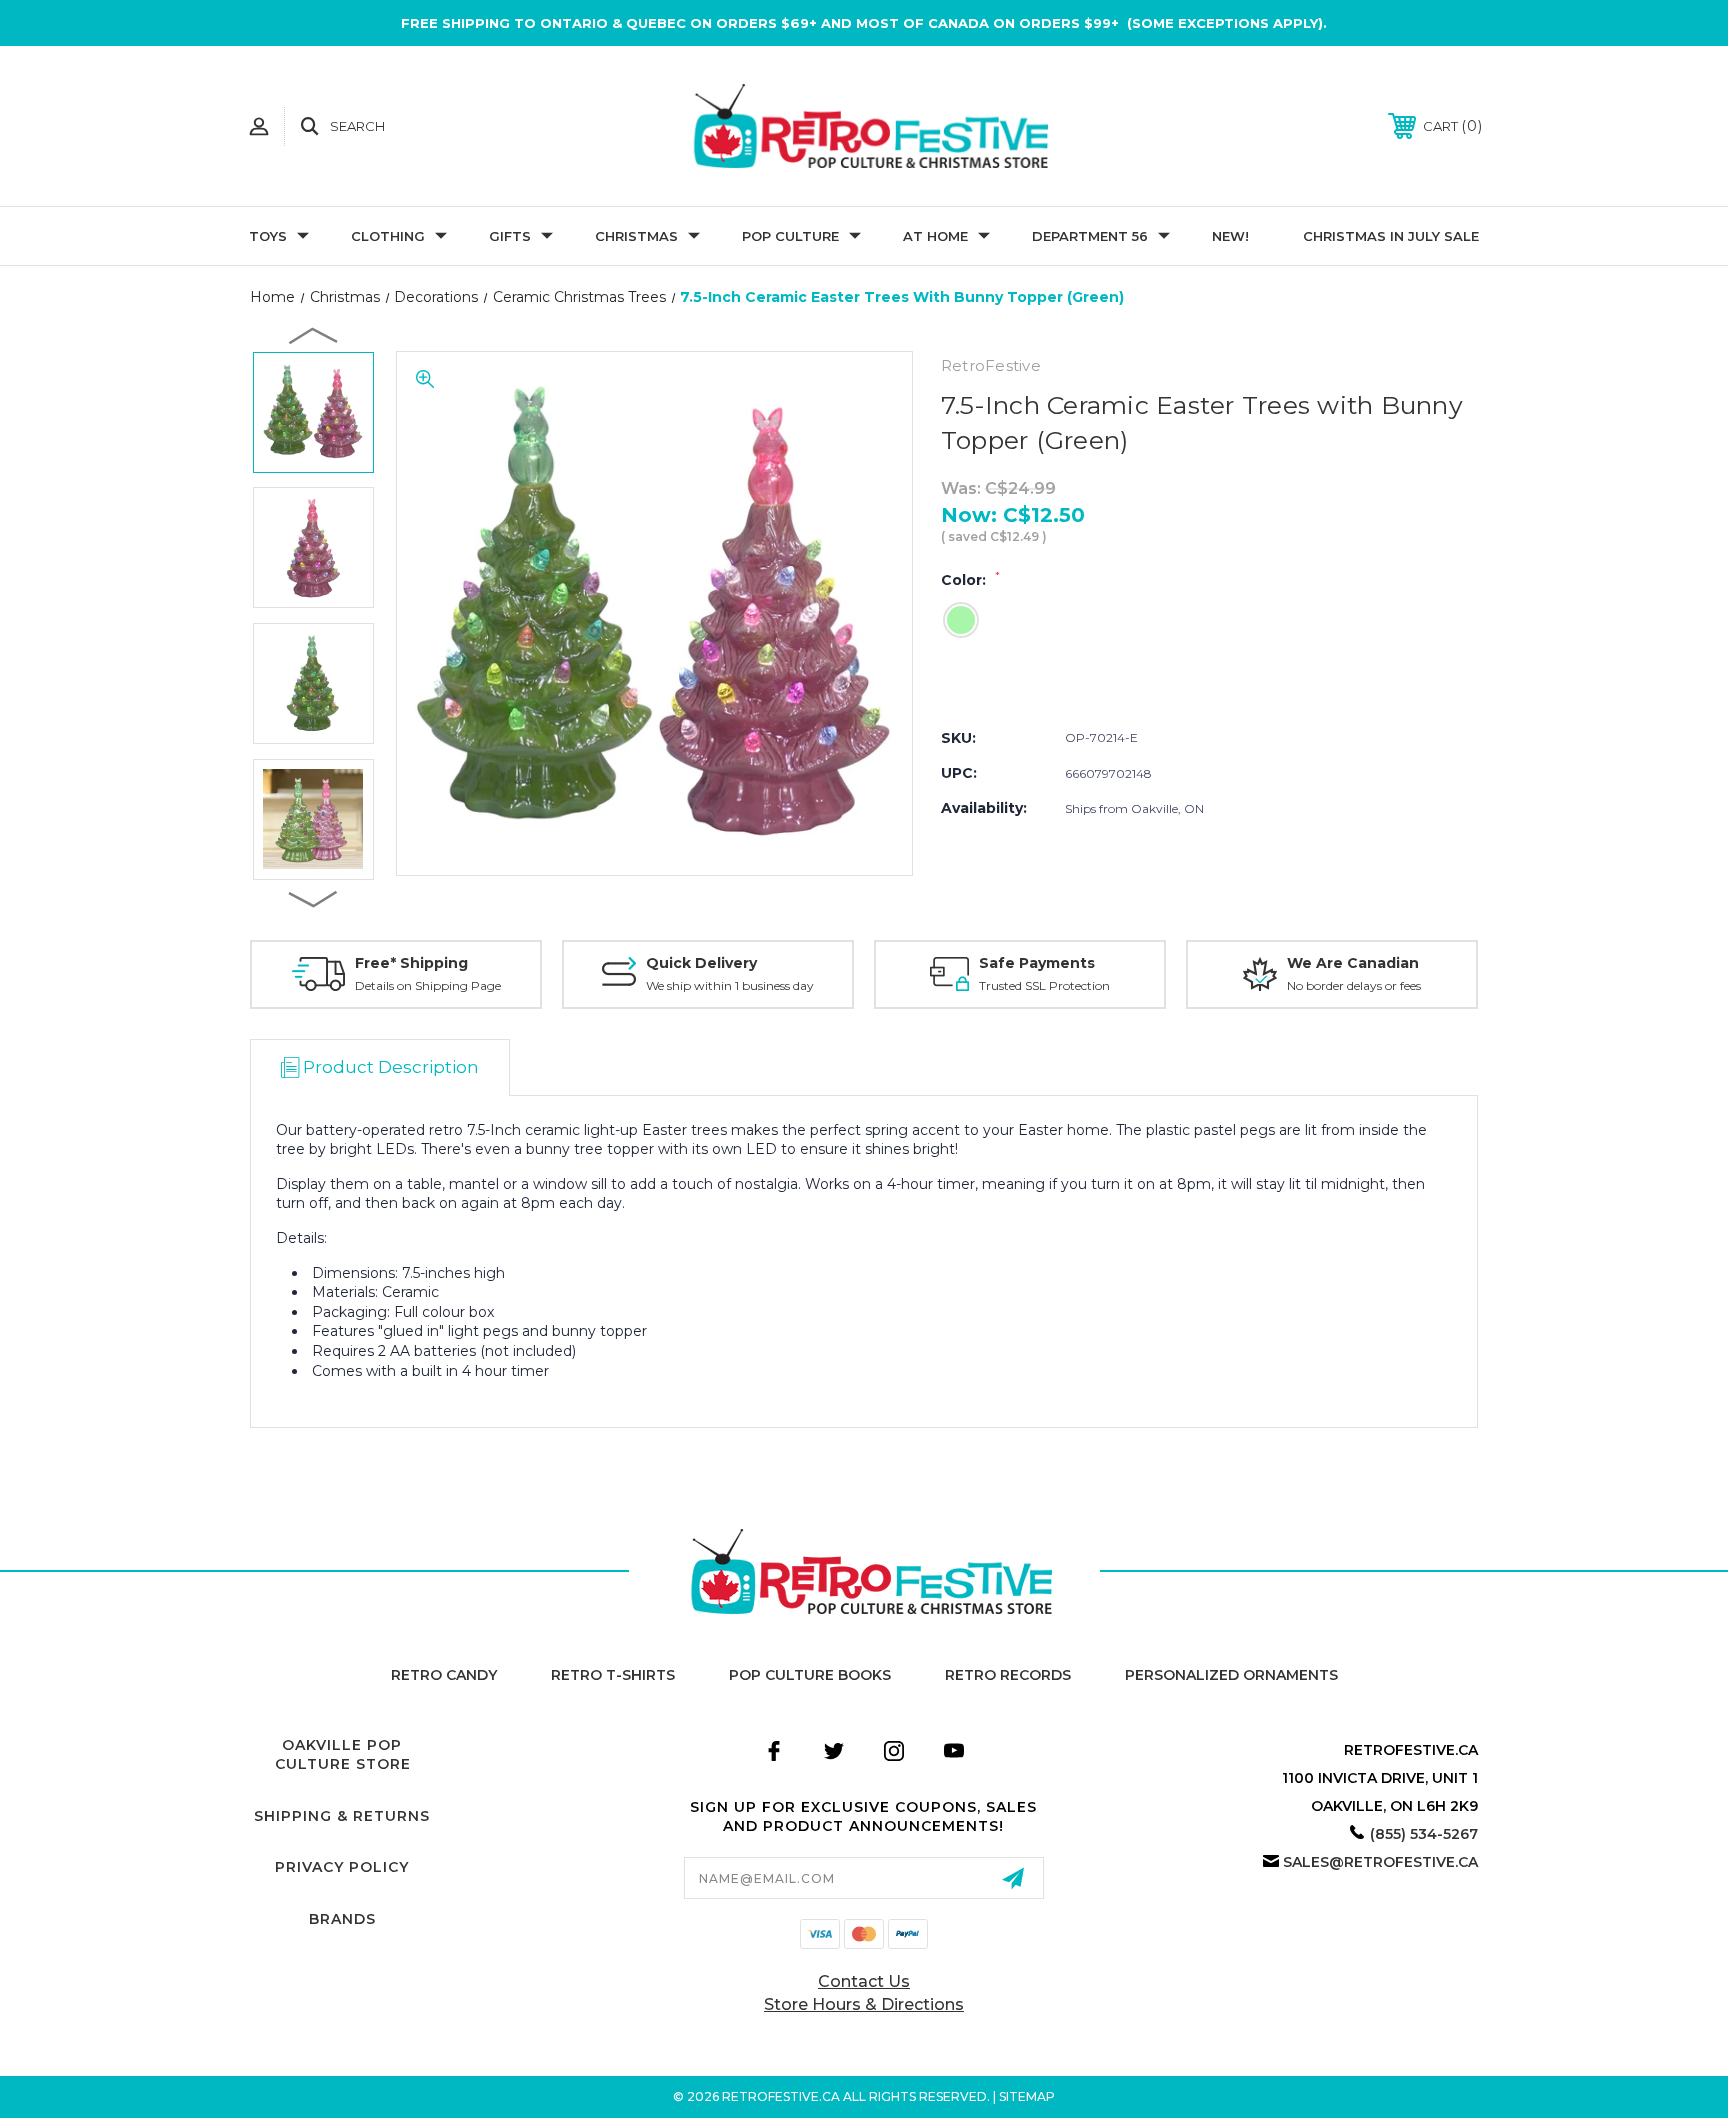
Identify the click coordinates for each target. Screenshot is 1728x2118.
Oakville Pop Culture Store (343, 1755)
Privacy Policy (342, 1867)
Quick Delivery (701, 963)
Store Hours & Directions (864, 2004)
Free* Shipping (411, 963)
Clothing (388, 236)
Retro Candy (444, 1675)
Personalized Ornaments (1231, 1675)
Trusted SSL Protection (1044, 985)
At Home (935, 236)
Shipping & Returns (342, 1816)
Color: (970, 580)
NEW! (1230, 236)
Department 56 (1090, 236)
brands (342, 1919)
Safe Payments (1037, 963)
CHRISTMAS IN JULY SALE (1391, 236)
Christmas (636, 236)
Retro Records (1008, 1675)
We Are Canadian (1353, 963)
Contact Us (864, 1981)
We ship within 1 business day (730, 985)
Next (314, 898)
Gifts (510, 236)
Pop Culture (790, 236)
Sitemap (1027, 2096)
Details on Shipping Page (428, 985)
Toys (268, 236)
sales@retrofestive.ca (1380, 1862)
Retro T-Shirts (613, 1675)
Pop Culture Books (810, 1675)
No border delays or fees (1354, 985)
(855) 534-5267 (1424, 1834)
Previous (314, 335)
